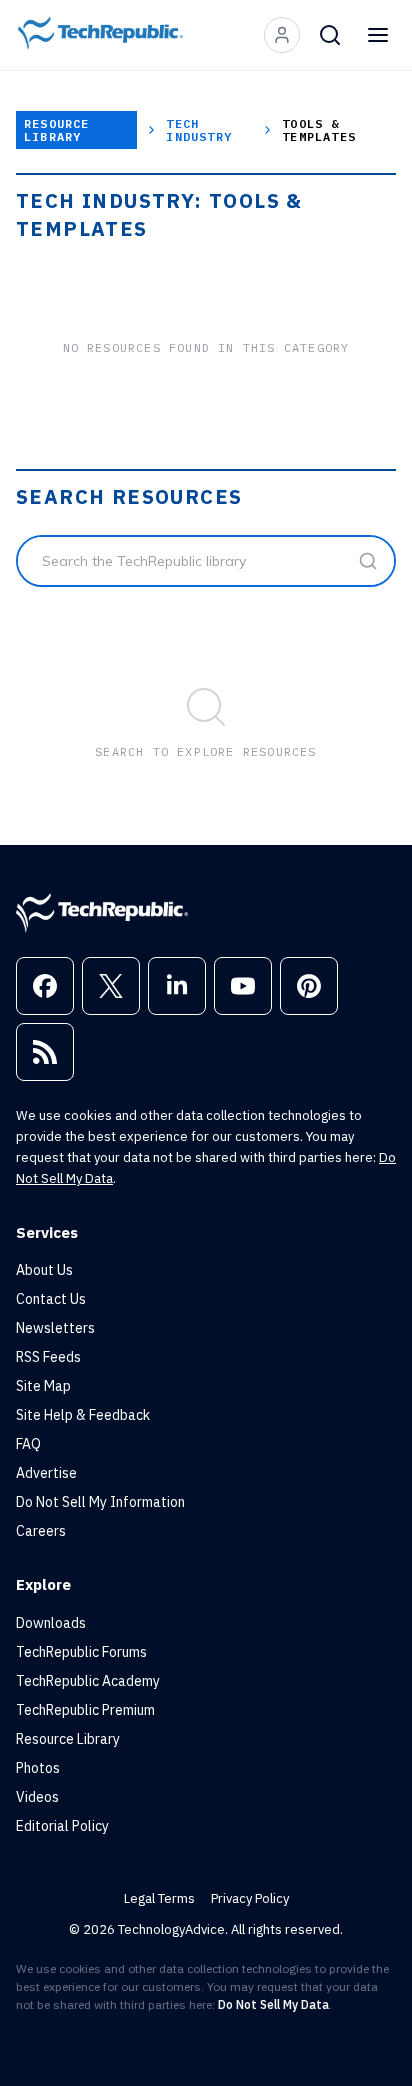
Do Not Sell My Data (273, 2004)
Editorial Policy (62, 1826)
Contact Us (51, 1299)
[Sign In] (282, 35)
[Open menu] (378, 35)
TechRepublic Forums (81, 1652)
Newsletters (55, 1328)
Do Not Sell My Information (100, 1502)
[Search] (330, 35)
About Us (44, 1270)
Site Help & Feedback (83, 1415)
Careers (41, 1531)
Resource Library (57, 130)
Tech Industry (199, 130)
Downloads (51, 1623)
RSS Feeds (48, 1357)
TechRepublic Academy (88, 1681)
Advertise (46, 1473)
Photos (38, 1768)
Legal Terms (159, 1898)
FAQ (28, 1444)
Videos (37, 1797)
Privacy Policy (250, 1898)
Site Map (43, 1386)
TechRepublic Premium (85, 1710)
